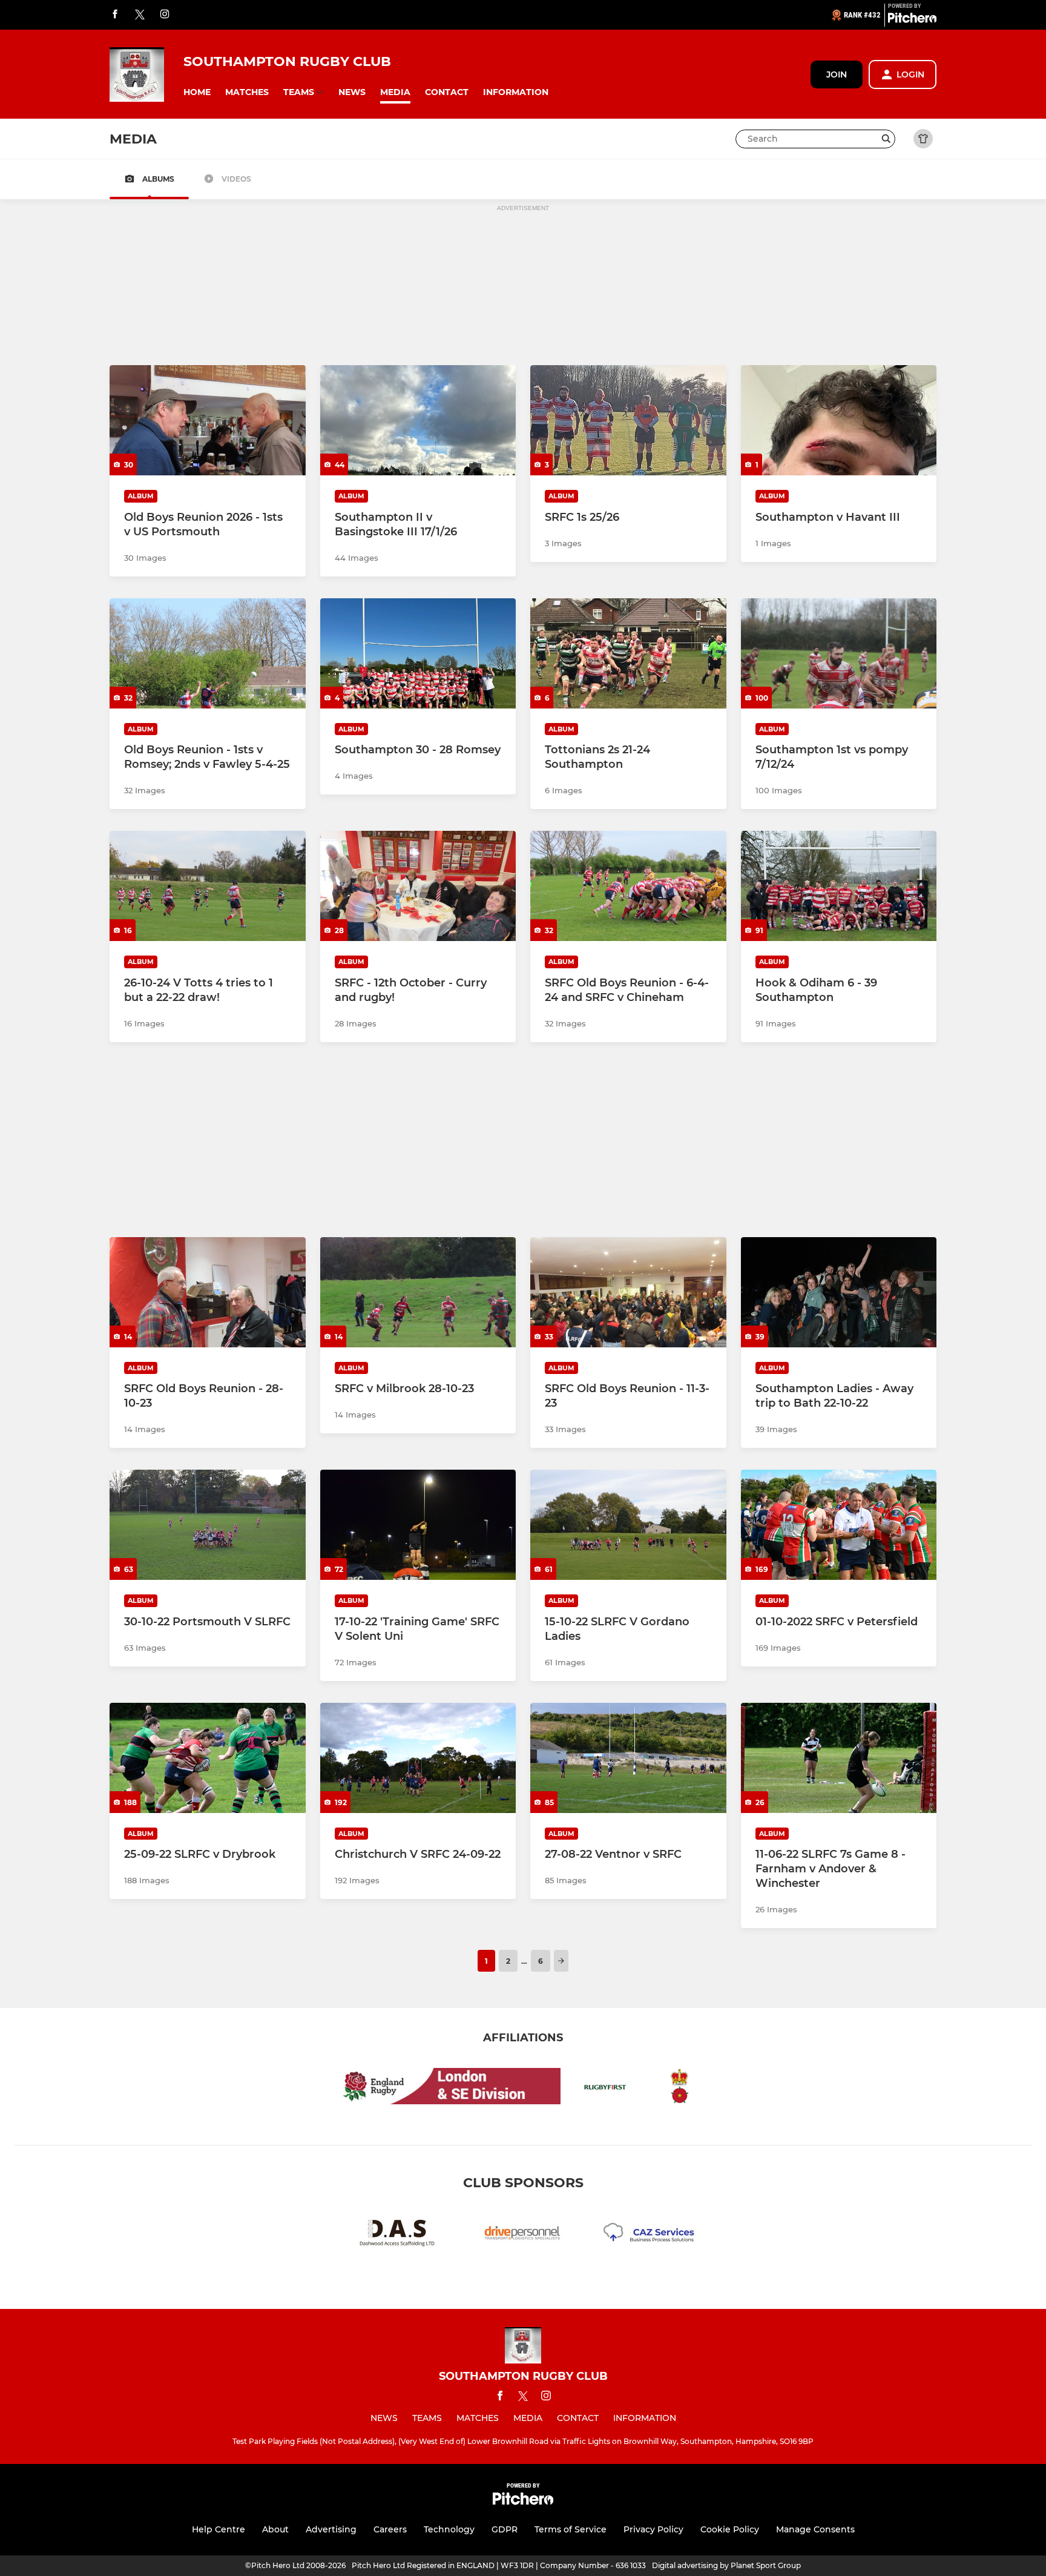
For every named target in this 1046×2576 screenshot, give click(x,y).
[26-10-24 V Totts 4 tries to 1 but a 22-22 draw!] (208, 886)
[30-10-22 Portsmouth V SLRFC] (208, 1525)
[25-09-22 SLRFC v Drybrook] (208, 1758)
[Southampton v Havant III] (839, 420)
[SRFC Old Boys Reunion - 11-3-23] (628, 1292)
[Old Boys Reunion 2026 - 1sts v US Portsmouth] (208, 420)
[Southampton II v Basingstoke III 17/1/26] (418, 420)
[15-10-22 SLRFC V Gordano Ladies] (628, 1525)
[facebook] (115, 15)
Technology (449, 2529)
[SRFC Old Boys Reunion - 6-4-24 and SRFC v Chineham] (628, 886)
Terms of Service (571, 2529)
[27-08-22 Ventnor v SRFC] (628, 1758)
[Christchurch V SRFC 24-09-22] (418, 1758)
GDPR (505, 2529)
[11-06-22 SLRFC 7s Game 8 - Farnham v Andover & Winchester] (839, 1758)
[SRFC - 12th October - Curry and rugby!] (418, 886)
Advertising (331, 2529)
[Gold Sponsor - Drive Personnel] (523, 2235)
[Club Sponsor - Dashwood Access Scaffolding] (397, 2235)
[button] (197, 92)
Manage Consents (815, 2529)
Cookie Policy (730, 2529)
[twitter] (140, 15)
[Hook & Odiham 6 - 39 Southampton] (839, 886)
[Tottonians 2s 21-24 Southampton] (628, 653)
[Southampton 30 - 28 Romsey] (418, 653)
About (275, 2529)
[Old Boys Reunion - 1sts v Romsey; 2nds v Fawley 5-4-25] (208, 653)
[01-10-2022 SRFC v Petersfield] (839, 1525)
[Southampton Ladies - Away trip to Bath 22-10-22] (839, 1292)
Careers (390, 2529)
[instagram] (165, 15)
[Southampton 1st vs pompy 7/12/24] (839, 653)
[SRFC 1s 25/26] (628, 420)
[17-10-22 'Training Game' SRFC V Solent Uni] (418, 1525)
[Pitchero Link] (912, 20)
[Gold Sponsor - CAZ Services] (649, 2235)
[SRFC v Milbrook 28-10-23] (418, 1292)
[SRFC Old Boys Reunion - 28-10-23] (208, 1292)
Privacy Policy (653, 2529)
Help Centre (219, 2529)
